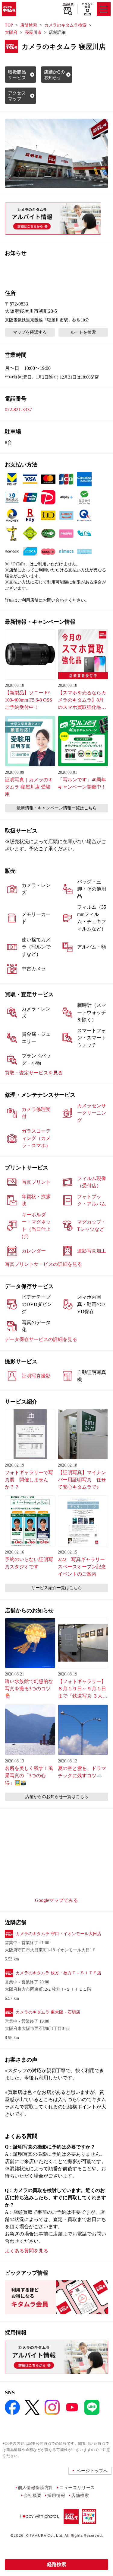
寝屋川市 (33, 32)
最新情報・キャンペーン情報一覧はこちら (57, 808)
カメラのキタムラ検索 (65, 25)
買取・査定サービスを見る (34, 1073)
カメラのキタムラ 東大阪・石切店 (48, 2012)
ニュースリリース (77, 2487)
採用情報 (56, 2495)
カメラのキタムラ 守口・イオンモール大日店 (58, 1934)
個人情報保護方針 (36, 2487)
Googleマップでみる (56, 1900)
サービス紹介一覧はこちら (57, 1588)
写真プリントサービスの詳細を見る (43, 1264)
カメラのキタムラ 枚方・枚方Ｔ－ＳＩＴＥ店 (58, 1973)
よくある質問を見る (27, 2251)
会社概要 (32, 2495)
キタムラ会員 (87, 5)
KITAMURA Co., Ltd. (44, 2535)
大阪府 (11, 32)
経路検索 (57, 2564)
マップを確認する (30, 332)
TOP (9, 25)
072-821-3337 (18, 410)
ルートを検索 (83, 332)
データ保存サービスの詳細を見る (41, 1339)
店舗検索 (68, 5)
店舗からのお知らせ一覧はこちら (57, 1797)
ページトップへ (92, 2470)
